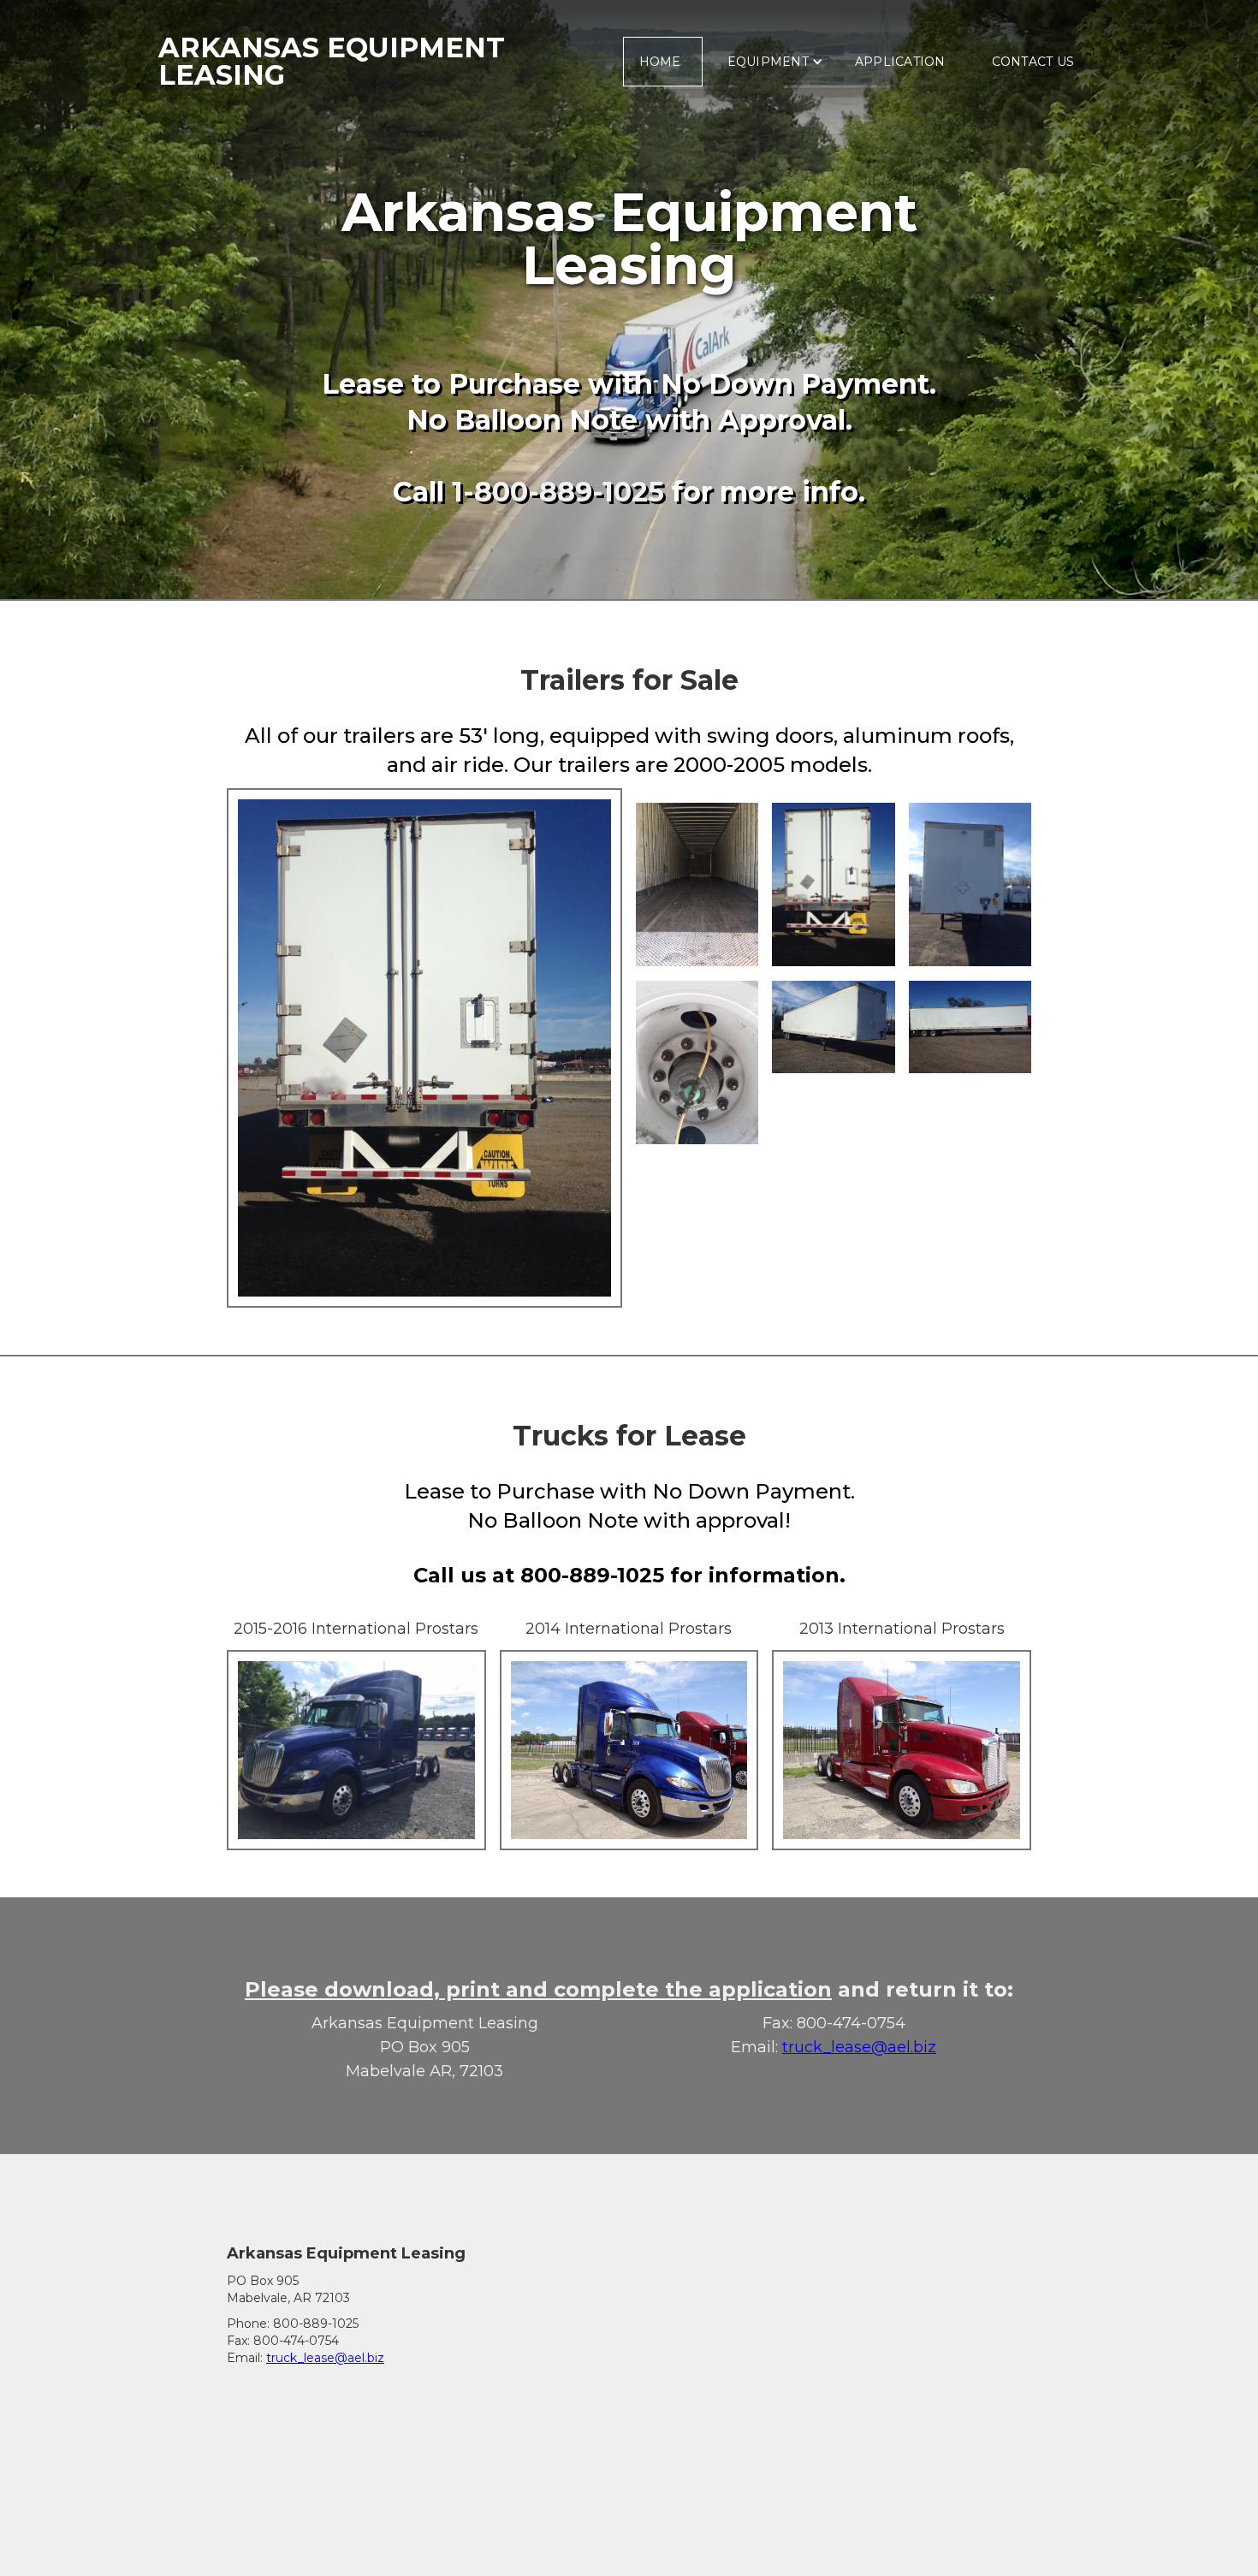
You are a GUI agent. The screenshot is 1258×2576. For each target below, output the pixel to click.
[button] (771, 62)
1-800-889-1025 (558, 492)
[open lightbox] (424, 1048)
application (900, 62)
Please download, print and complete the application (538, 1989)
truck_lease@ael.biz (859, 2047)
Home (660, 62)
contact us (1033, 62)
